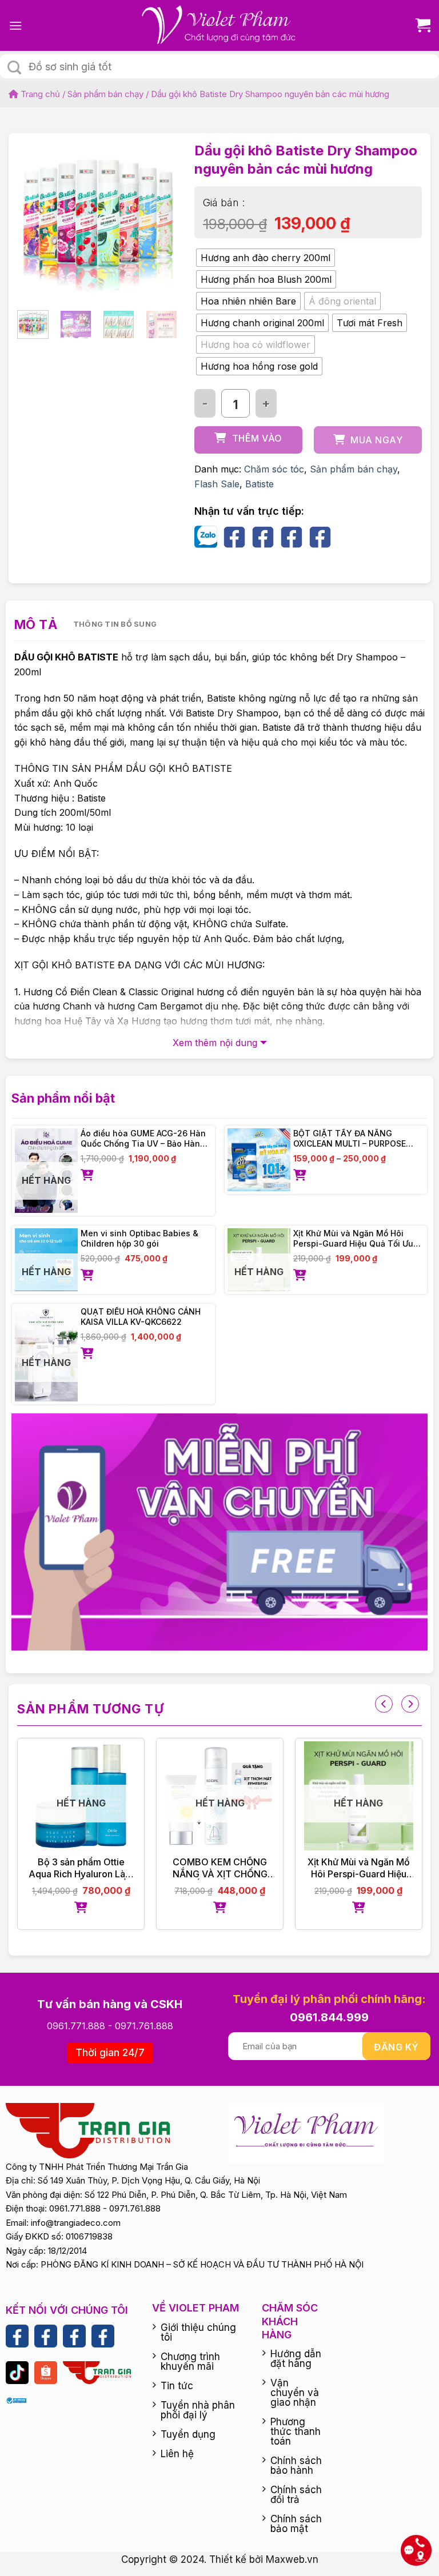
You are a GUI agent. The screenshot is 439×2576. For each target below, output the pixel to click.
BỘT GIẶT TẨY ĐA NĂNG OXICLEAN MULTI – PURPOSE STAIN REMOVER (350, 1139)
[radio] (266, 258)
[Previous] (35, 217)
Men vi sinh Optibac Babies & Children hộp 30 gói (139, 1238)
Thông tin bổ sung (115, 624)
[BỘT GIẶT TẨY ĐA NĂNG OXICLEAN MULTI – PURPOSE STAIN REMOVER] (259, 1160)
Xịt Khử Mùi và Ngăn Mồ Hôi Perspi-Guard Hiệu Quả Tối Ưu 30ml (353, 1239)
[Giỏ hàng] (419, 25)
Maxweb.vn (292, 2559)
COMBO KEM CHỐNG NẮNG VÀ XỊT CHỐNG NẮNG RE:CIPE (220, 1868)
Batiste (260, 484)
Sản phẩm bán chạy (105, 94)
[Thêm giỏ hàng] (146, 1176)
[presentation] (384, 1704)
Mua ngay (376, 440)
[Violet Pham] (219, 25)
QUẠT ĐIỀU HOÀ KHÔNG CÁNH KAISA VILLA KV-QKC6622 (141, 1317)
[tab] (36, 625)
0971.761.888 (144, 2026)
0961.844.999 (329, 2017)
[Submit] (14, 67)
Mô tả (36, 624)
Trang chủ (39, 94)
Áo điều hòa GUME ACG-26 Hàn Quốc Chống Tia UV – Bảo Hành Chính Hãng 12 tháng (143, 1139)
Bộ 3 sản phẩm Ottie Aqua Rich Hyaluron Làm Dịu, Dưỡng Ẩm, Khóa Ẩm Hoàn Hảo (81, 1868)
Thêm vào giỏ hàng (254, 443)
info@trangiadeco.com (76, 2223)
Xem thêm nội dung (215, 1043)
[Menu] (15, 25)
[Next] (159, 217)
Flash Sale (217, 484)
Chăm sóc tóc (274, 469)
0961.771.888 (76, 2026)
